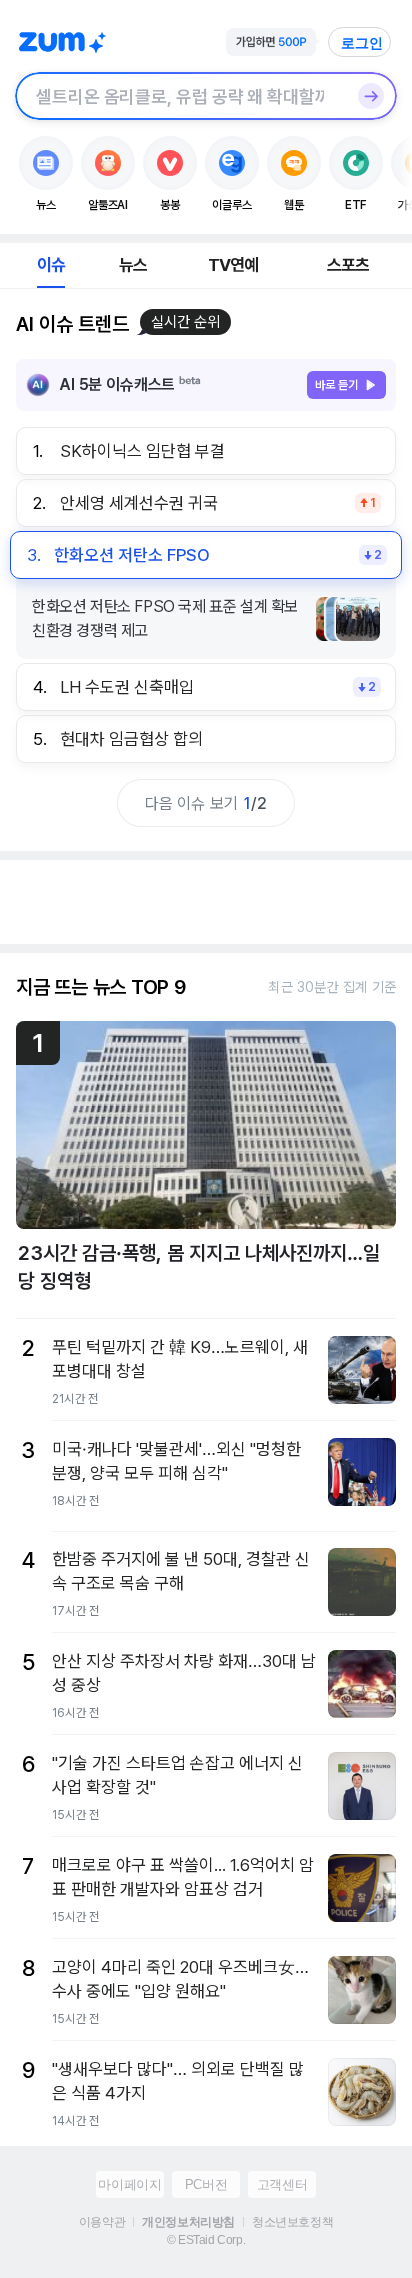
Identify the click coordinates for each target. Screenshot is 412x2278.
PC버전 (206, 2184)
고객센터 (282, 2184)
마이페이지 (129, 2184)
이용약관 (102, 2222)
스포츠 (348, 265)
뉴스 (133, 265)
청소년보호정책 (292, 2222)
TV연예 (233, 265)
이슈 (51, 265)
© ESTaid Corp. (206, 2240)
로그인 (362, 43)
